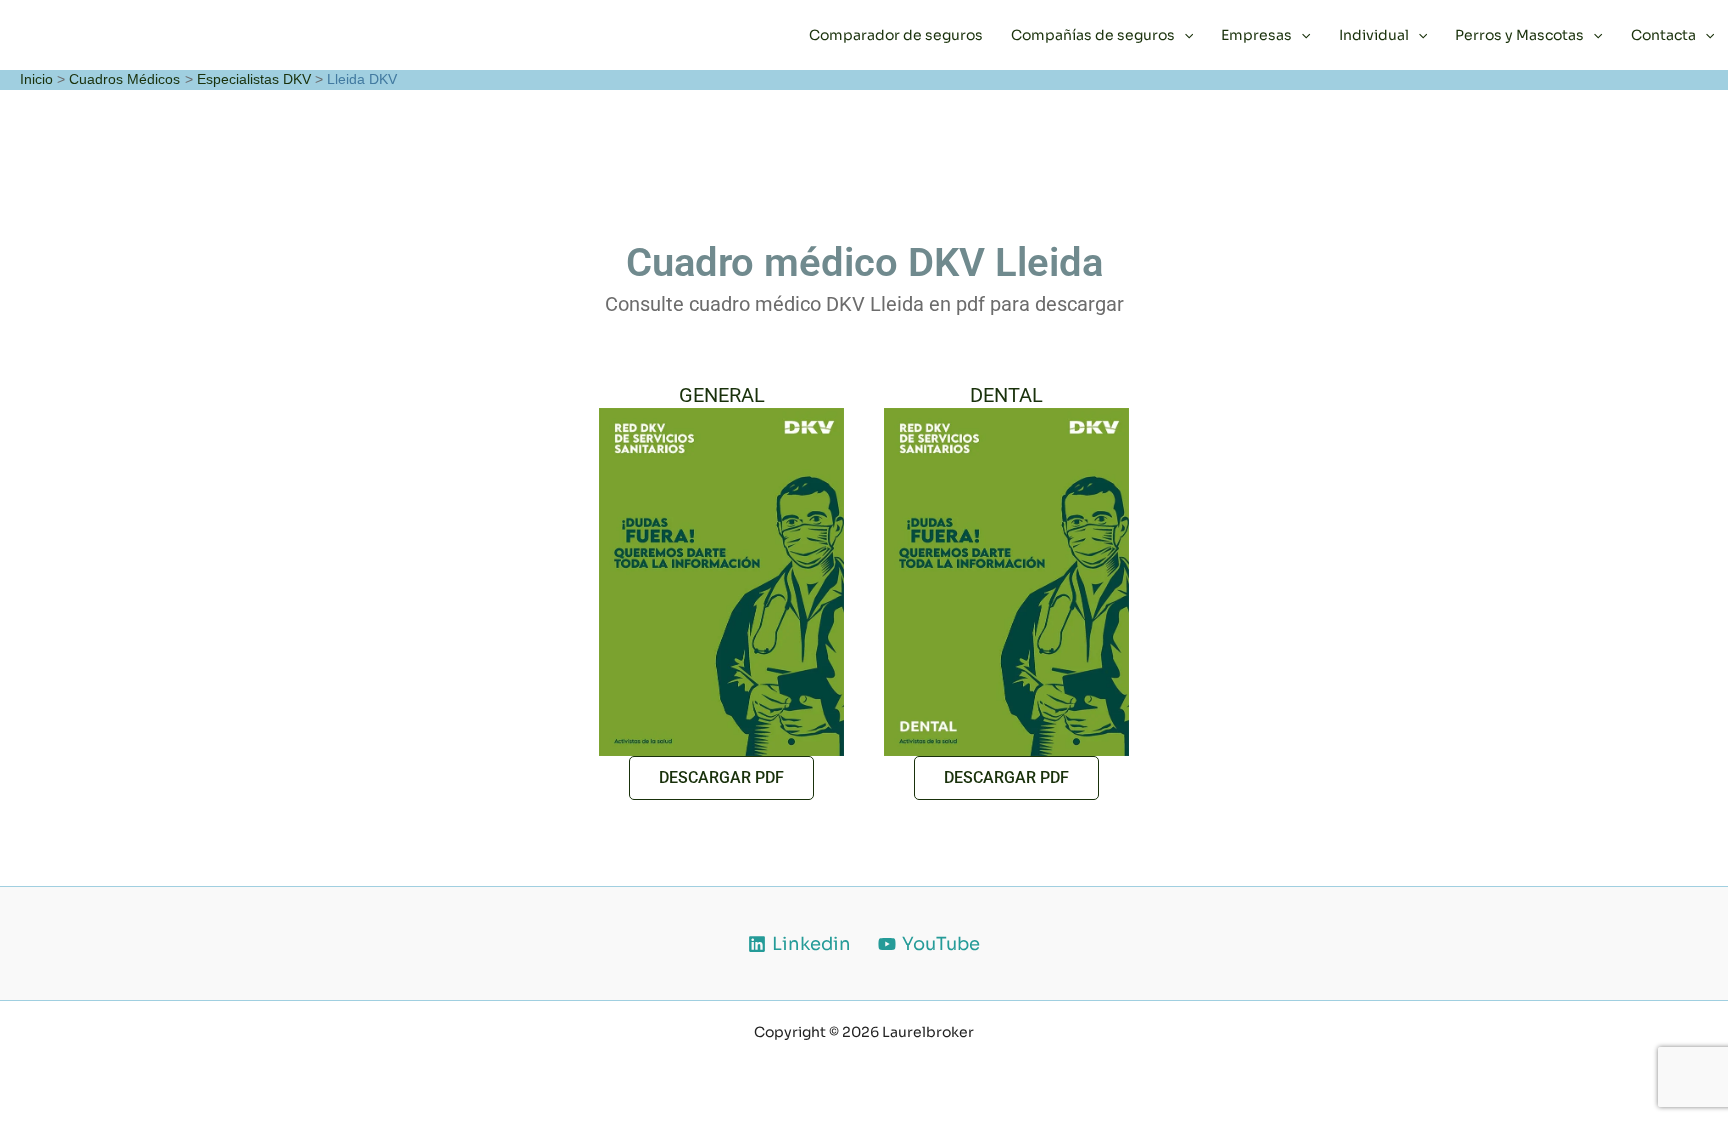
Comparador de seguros (896, 35)
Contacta (1663, 35)
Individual (1374, 35)
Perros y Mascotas (1519, 35)
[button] (1184, 35)
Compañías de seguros (1093, 35)
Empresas (1256, 35)
